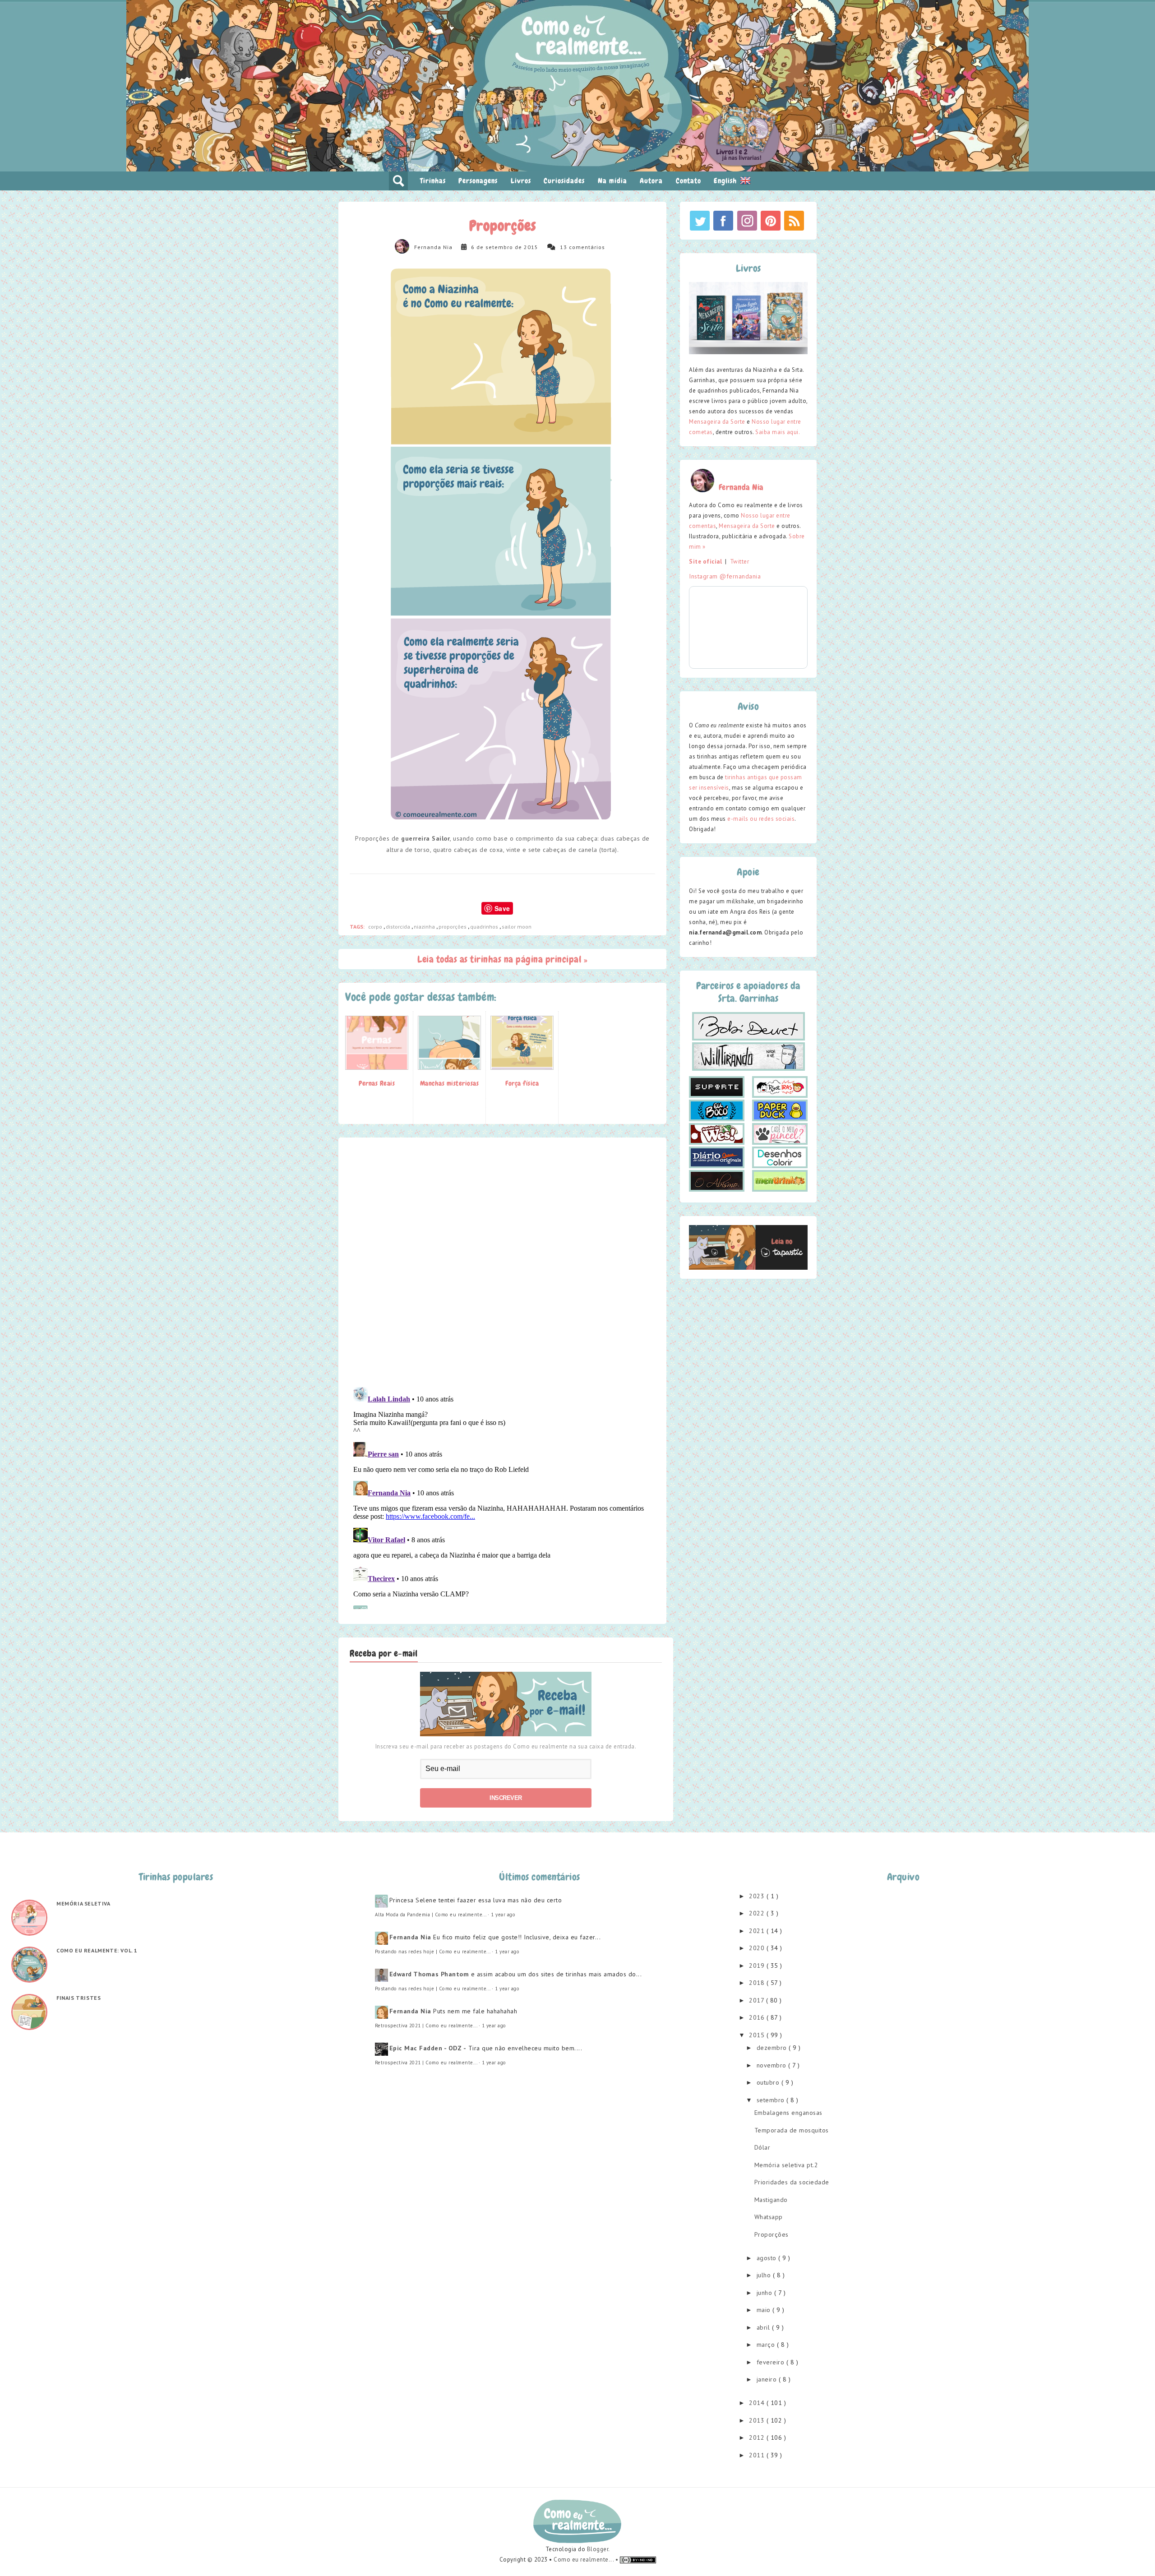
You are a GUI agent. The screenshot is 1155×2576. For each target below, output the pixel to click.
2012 (758, 2437)
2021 (758, 1931)
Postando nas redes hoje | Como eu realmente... (433, 1952)
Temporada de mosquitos (792, 2130)
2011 (758, 2455)
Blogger (598, 2549)
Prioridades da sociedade (792, 2182)
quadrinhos (485, 927)
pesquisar (398, 181)
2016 (758, 2017)
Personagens (478, 181)
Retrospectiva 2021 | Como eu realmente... (426, 2026)
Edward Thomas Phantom (429, 1974)
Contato (688, 181)
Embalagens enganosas (788, 2113)
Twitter (740, 562)
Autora (651, 181)
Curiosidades (564, 181)
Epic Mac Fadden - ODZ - (428, 2048)
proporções (453, 927)
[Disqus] (502, 1262)
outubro (769, 2082)
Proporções (772, 2234)
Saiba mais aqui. (778, 432)
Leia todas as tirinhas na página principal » (502, 959)
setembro (772, 2100)
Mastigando (771, 2200)
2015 (758, 2035)
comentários (587, 247)
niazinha (425, 927)
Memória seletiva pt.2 (786, 2165)
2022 (758, 1913)
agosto (768, 2258)
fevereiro (772, 2362)
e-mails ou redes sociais (761, 819)
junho (765, 2293)
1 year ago (503, 1915)
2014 (758, 2403)
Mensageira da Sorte (717, 422)
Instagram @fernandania (725, 576)
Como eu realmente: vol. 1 (97, 1950)
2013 (758, 2420)
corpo (376, 927)
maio (765, 2310)
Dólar (762, 2147)
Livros (521, 181)
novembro (773, 2065)
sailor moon (517, 927)
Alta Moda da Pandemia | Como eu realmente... (431, 1915)
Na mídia (612, 181)
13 (564, 247)
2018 (758, 1983)
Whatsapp (769, 2217)
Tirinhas (433, 181)
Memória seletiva (83, 1903)
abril (764, 2327)
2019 (758, 1966)
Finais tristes (79, 1998)
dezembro (773, 2048)
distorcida (399, 927)
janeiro (768, 2379)
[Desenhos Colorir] (780, 1157)
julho (765, 2275)
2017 (758, 2000)
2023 (758, 1896)
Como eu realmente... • (587, 2560)
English (726, 181)
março (767, 2345)
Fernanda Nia (433, 247)
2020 (758, 1948)
